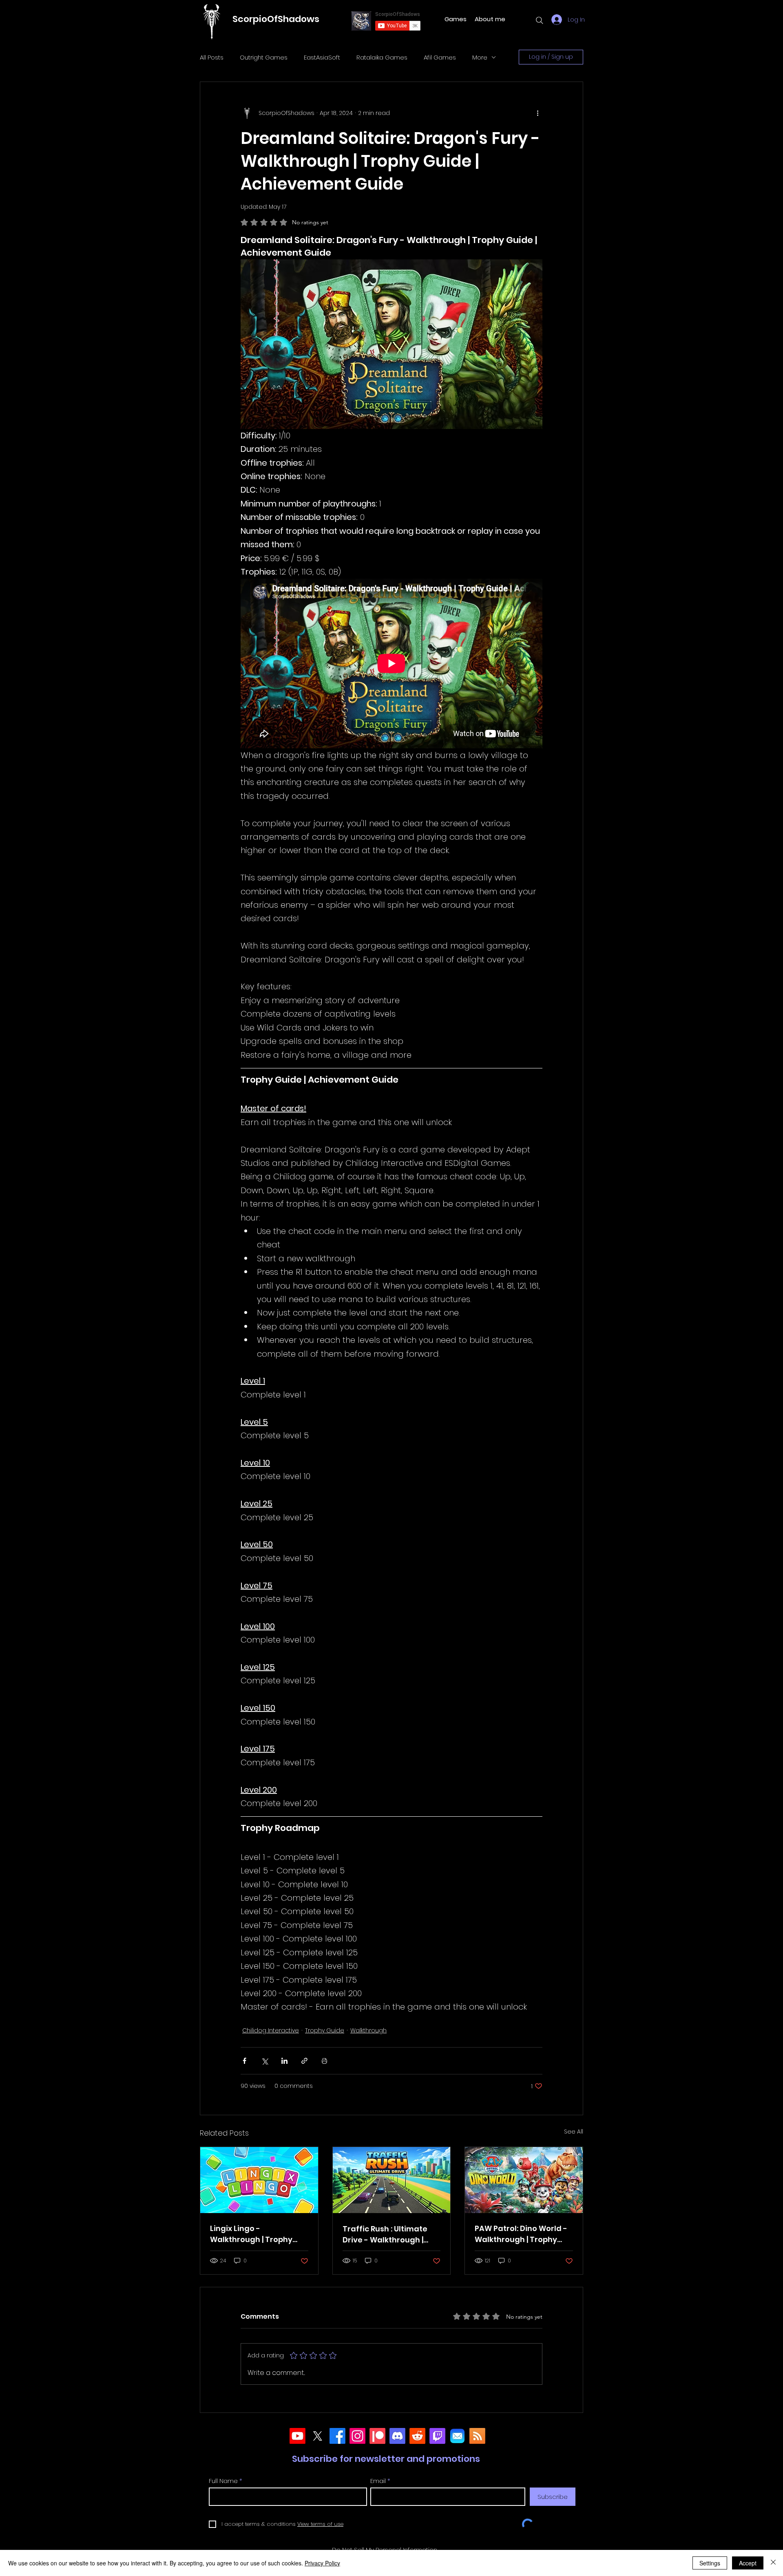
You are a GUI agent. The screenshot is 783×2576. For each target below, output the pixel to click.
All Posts (212, 57)
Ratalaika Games (382, 57)
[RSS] (477, 2436)
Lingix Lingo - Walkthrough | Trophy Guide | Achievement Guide (251, 2234)
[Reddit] (417, 2436)
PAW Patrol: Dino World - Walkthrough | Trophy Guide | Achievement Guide (521, 2234)
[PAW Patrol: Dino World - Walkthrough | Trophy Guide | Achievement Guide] (524, 2180)
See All (574, 2132)
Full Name (223, 2481)
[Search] (540, 20)
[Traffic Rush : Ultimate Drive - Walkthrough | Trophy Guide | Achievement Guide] (392, 2180)
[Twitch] (437, 2436)
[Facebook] (337, 2436)
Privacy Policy (322, 2563)
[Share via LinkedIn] (284, 2061)
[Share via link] (304, 2061)
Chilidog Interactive (271, 2030)
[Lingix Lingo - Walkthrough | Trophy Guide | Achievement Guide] (259, 2180)
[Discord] (397, 2436)
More (480, 57)
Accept (748, 2563)
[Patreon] (377, 2436)
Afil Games (440, 57)
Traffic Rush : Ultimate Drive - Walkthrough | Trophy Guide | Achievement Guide (385, 2234)
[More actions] (537, 113)
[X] (317, 2436)
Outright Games (264, 57)
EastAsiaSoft (322, 57)
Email (378, 2481)
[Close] (773, 2563)
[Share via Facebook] (244, 2061)
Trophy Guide (325, 2030)
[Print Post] (324, 2061)
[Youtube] (297, 2436)
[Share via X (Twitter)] (264, 2061)
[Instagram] (357, 2436)
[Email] (457, 2436)
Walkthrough (368, 2030)
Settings (710, 2563)
